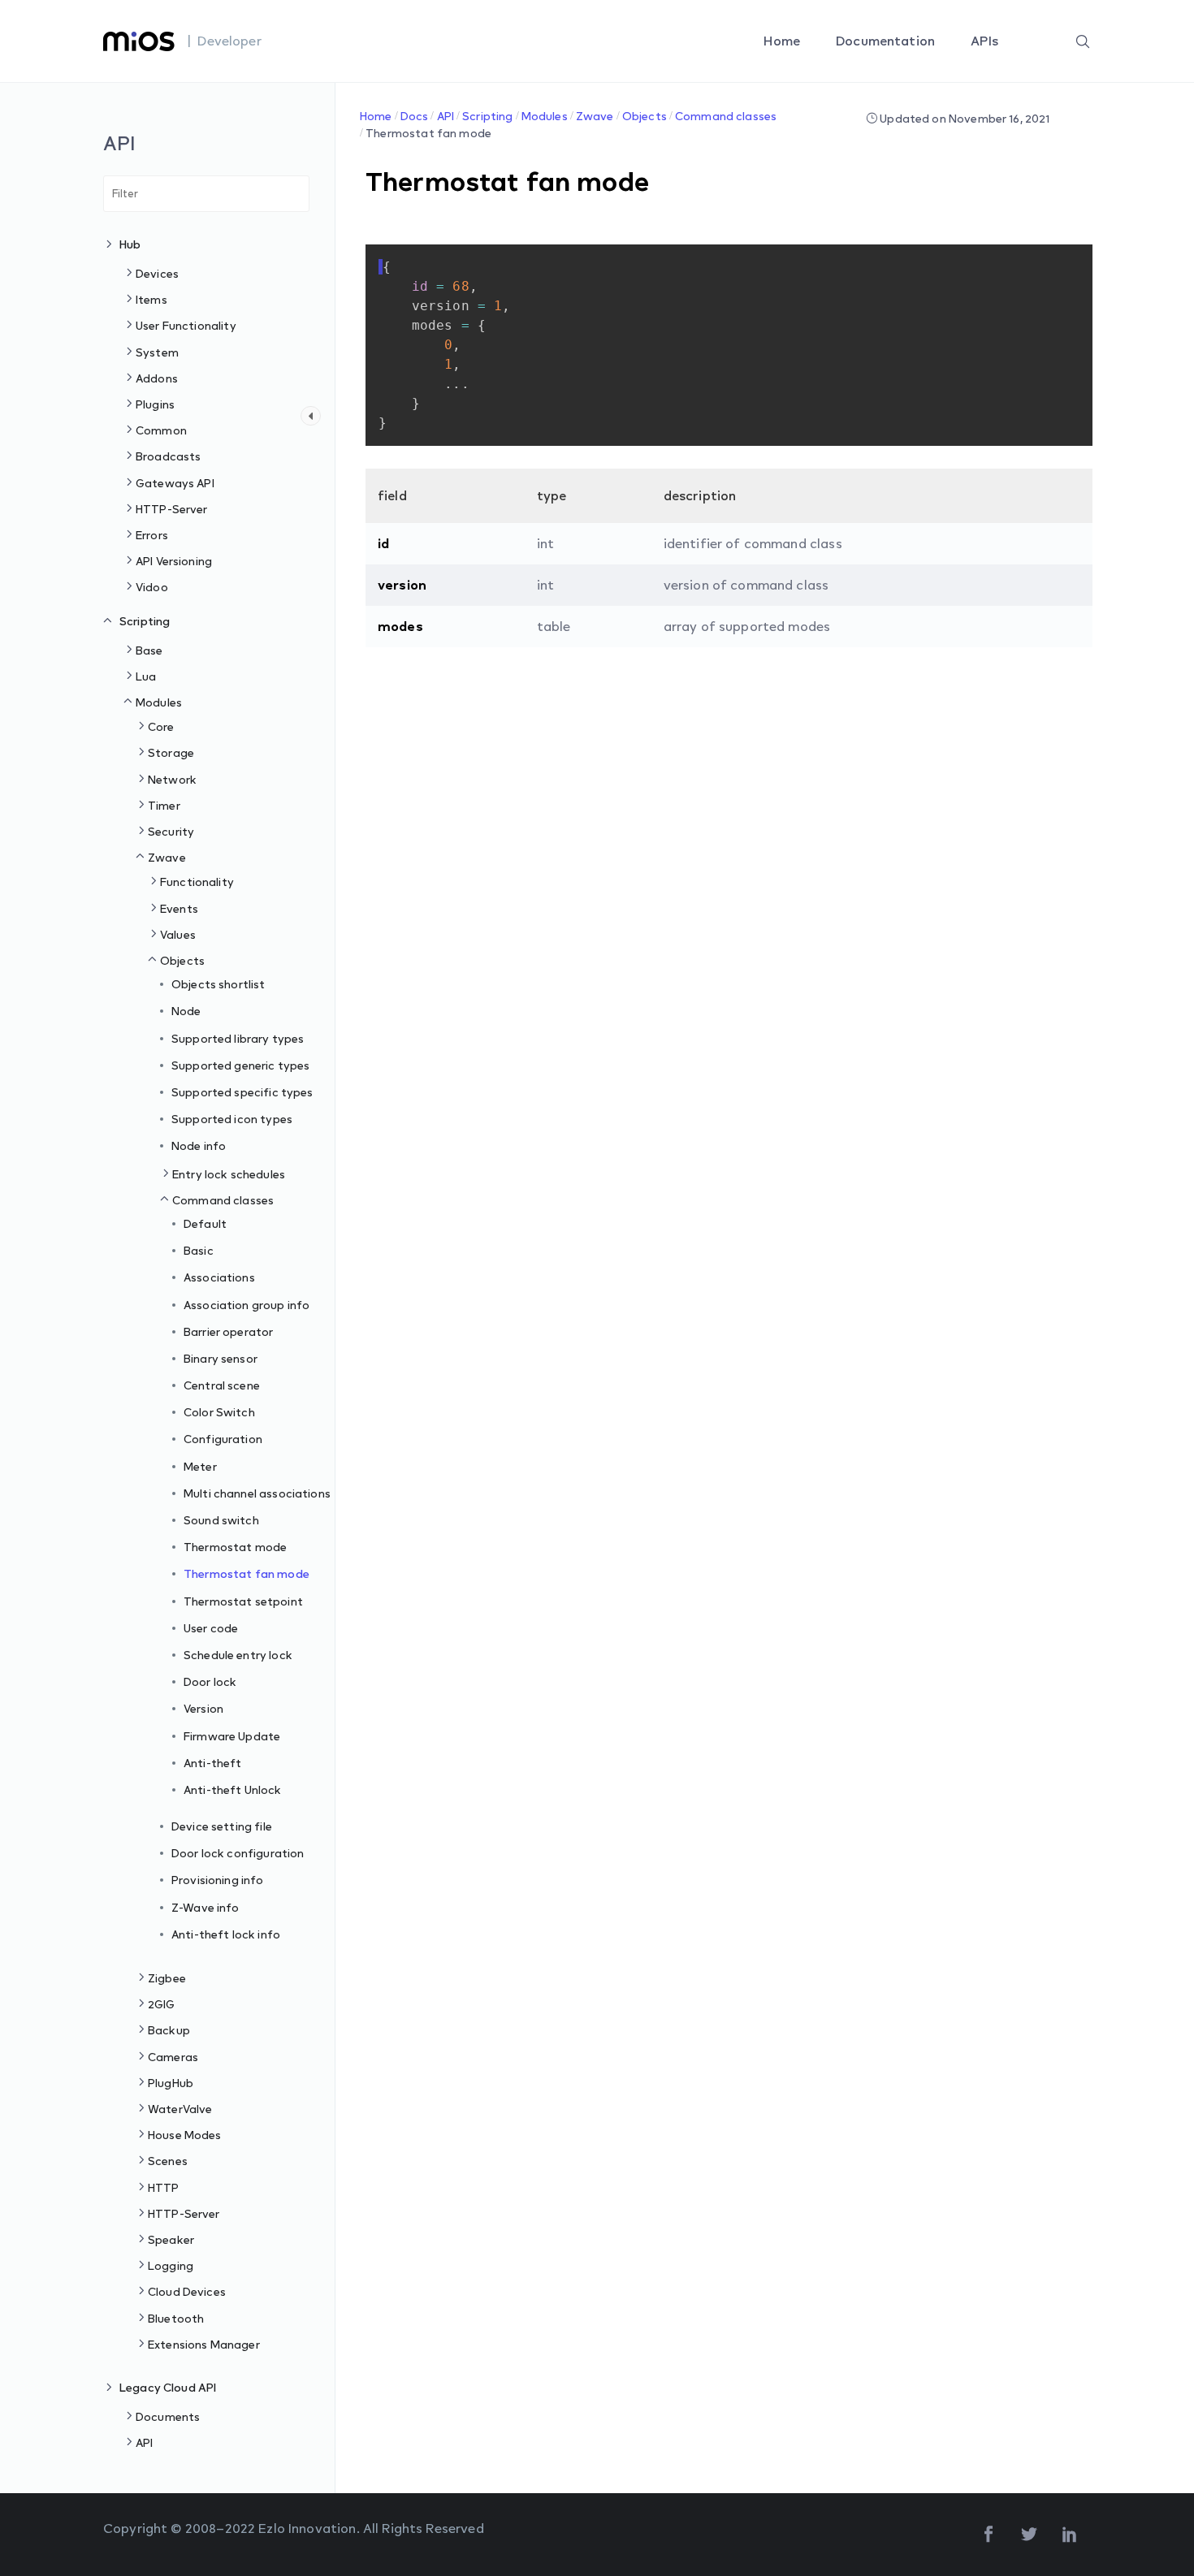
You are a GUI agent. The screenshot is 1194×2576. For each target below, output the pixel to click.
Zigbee (167, 1978)
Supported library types (238, 1038)
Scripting (145, 621)
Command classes (223, 1200)
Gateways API (175, 483)
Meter (200, 1466)
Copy (1049, 258)
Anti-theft (213, 1763)
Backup (169, 2030)
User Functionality (186, 325)
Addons (157, 378)
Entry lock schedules (229, 1174)
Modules (159, 702)
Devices (157, 273)
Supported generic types (240, 1065)
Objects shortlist (218, 984)
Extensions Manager (204, 2344)
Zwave (167, 857)
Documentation (887, 41)
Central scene (222, 1385)
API (144, 2442)
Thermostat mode (235, 1547)
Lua (146, 676)
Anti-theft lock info (226, 1934)
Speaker (171, 2239)
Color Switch (219, 1412)
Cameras (173, 2057)
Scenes (168, 2161)
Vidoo (152, 587)
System (157, 352)
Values (178, 934)
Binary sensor (221, 1358)
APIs (986, 41)
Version (203, 1708)
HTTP (164, 2187)
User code (211, 1628)
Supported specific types (242, 1092)
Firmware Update (232, 1736)
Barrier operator (228, 1331)
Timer (164, 805)
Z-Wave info (205, 1907)
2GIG (162, 2004)
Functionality (197, 882)
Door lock (210, 1681)
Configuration (223, 1439)
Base (149, 650)
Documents (168, 2416)
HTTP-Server (172, 509)
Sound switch (221, 1520)
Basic (199, 1250)
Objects (182, 960)
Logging (171, 2265)
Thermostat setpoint (243, 1601)
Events (179, 908)
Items (151, 299)
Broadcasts (169, 456)
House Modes (185, 2135)
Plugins (155, 404)
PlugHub (171, 2083)
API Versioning (174, 561)
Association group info (247, 1305)
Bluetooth (176, 2318)
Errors (152, 535)
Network (172, 779)
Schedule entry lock (238, 1655)
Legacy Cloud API (168, 2387)
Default (205, 1223)
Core (161, 726)
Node (186, 1011)
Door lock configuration (238, 1853)
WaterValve (180, 2109)
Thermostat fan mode (247, 1573)
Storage (171, 752)
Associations (219, 1277)
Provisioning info (218, 1880)
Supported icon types (232, 1119)
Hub (130, 244)
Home (783, 41)
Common (161, 430)
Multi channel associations (257, 1493)
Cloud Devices (187, 2291)
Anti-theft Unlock (233, 1789)
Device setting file (222, 1826)
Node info (199, 1145)
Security (171, 831)
